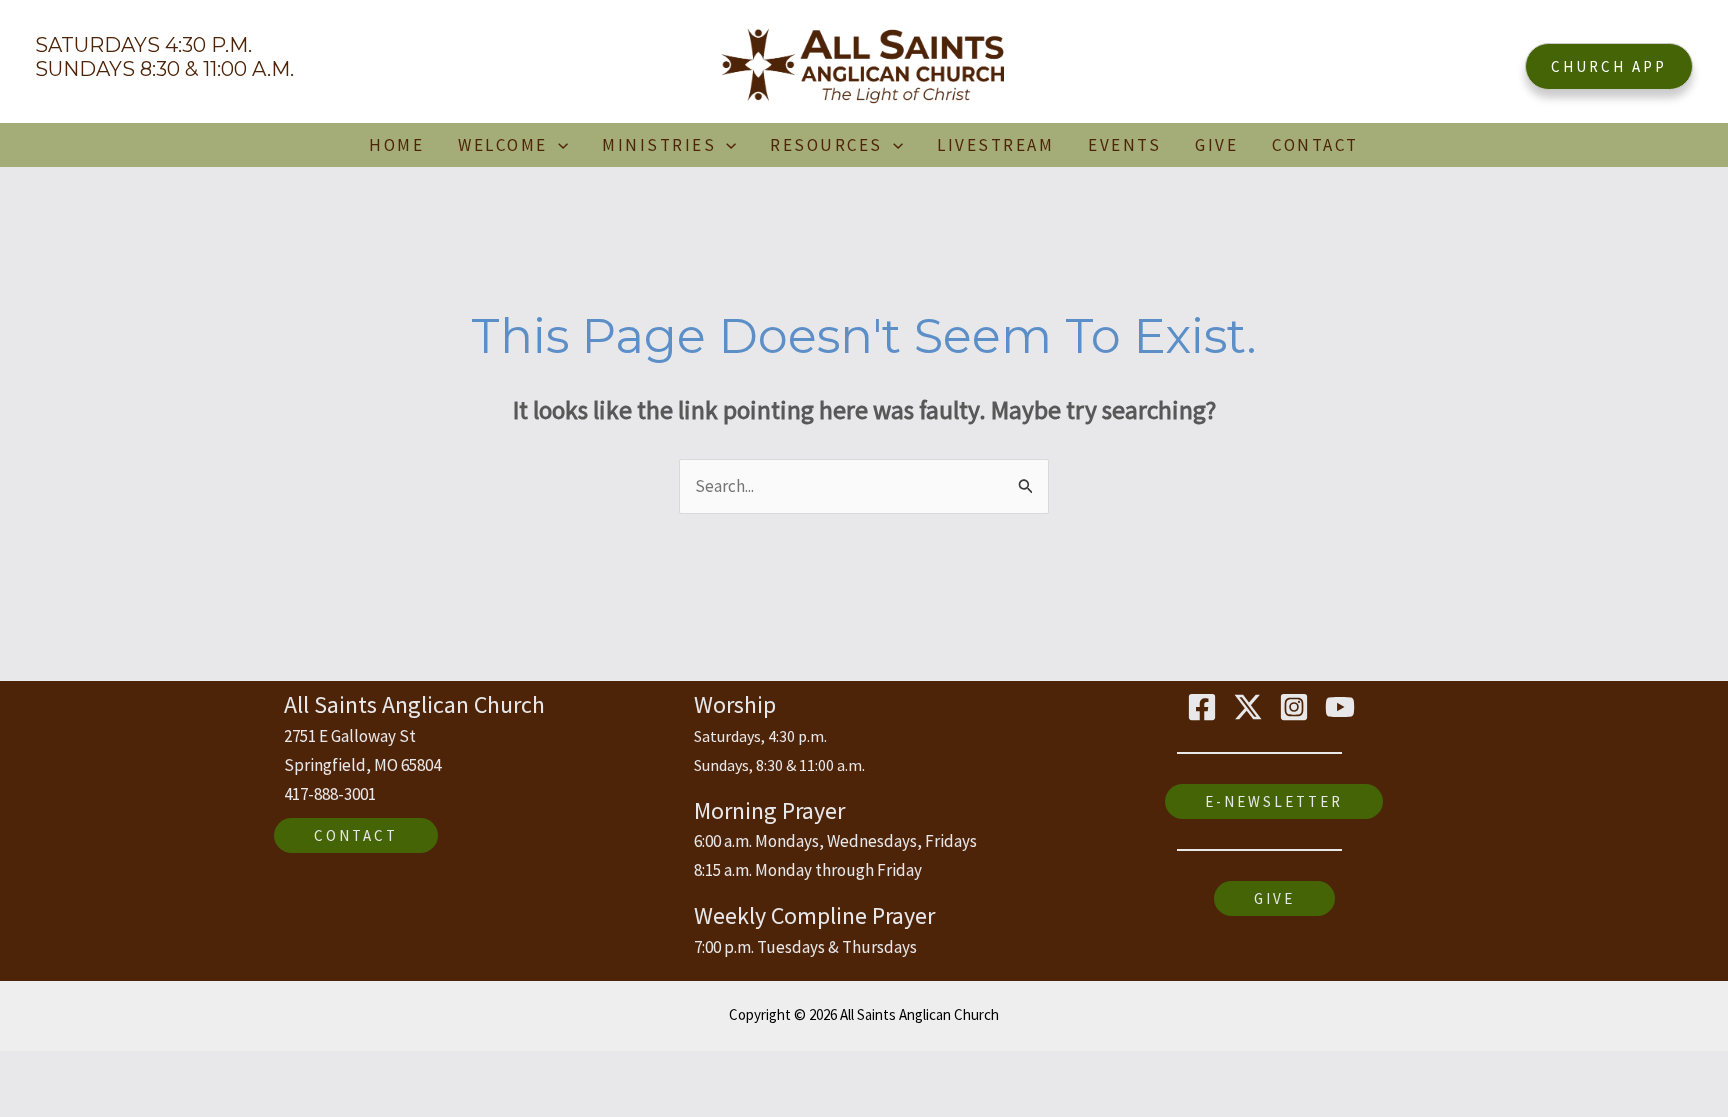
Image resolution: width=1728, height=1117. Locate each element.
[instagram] (1297, 707)
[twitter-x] (1251, 707)
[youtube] (1343, 707)
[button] (1609, 66)
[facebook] (1205, 707)
